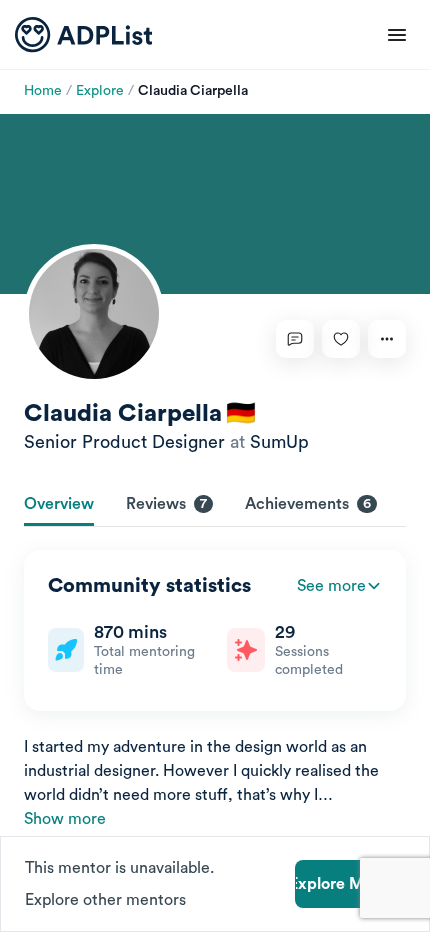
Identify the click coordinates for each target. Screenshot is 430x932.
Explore (100, 91)
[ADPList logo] (83, 35)
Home (43, 91)
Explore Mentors (350, 884)
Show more (65, 819)
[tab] (59, 506)
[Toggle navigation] (397, 35)
